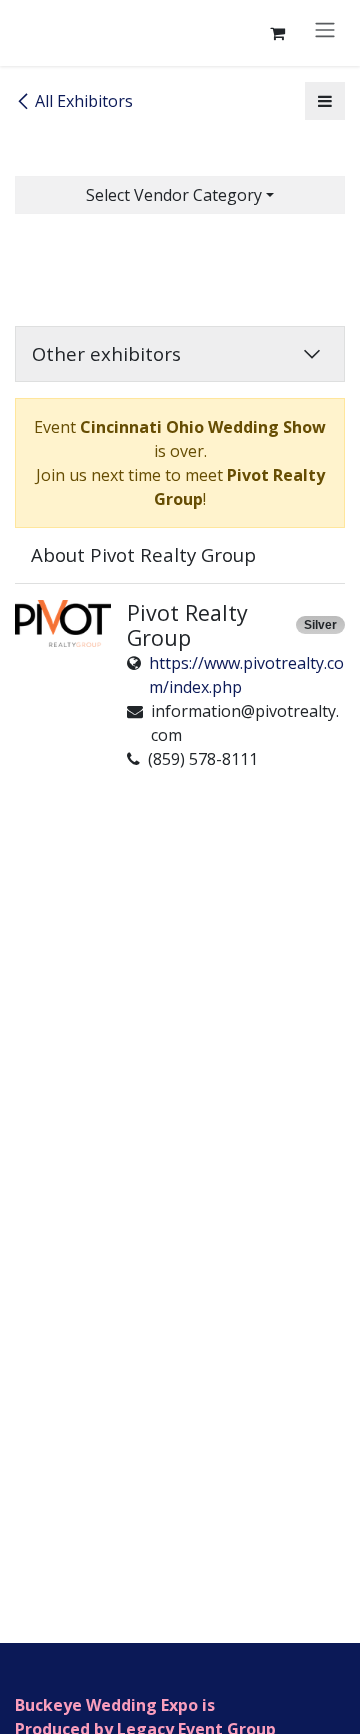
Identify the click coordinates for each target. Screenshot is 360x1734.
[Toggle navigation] (325, 29)
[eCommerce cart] (277, 33)
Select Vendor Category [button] (174, 195)
